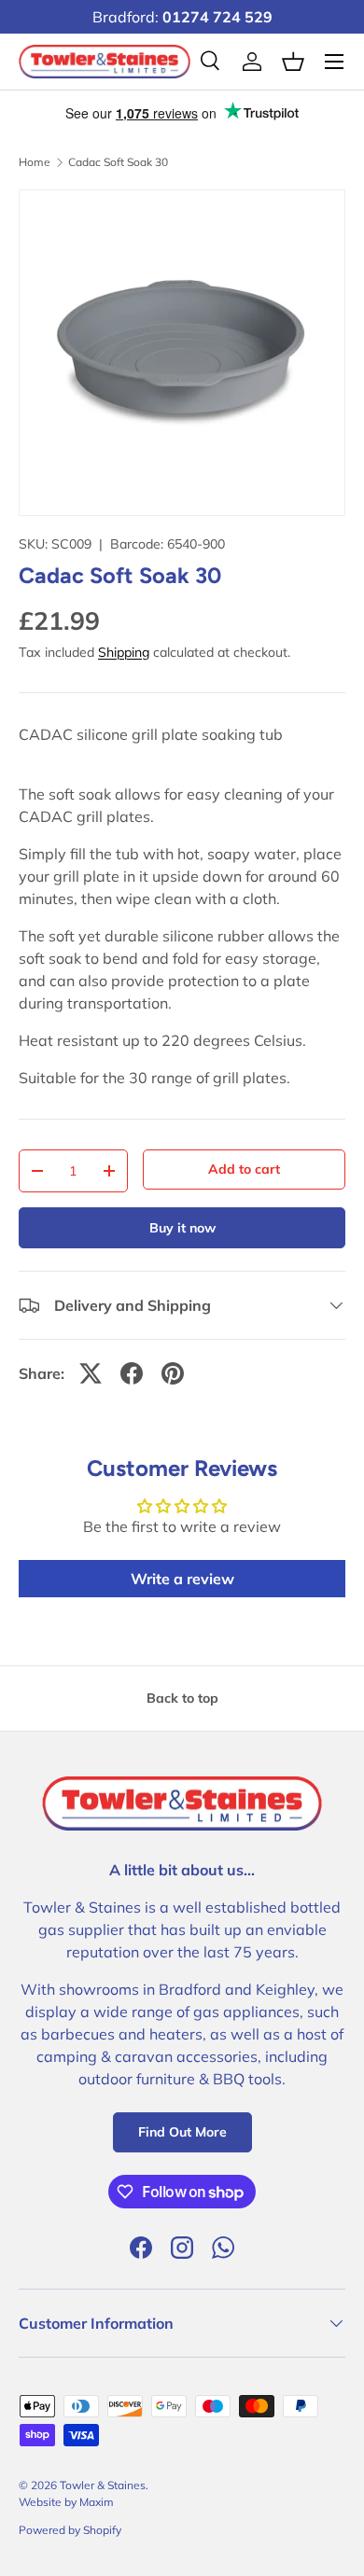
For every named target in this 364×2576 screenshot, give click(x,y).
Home (35, 162)
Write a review (182, 1579)
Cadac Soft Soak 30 (118, 162)
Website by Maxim (66, 2502)
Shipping (124, 652)
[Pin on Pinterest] (173, 1373)
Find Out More (182, 2132)
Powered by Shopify (70, 2530)
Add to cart (244, 1169)
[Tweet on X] (91, 1373)
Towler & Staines (103, 2485)
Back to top (182, 1698)
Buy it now (182, 1228)
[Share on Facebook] (132, 1373)
